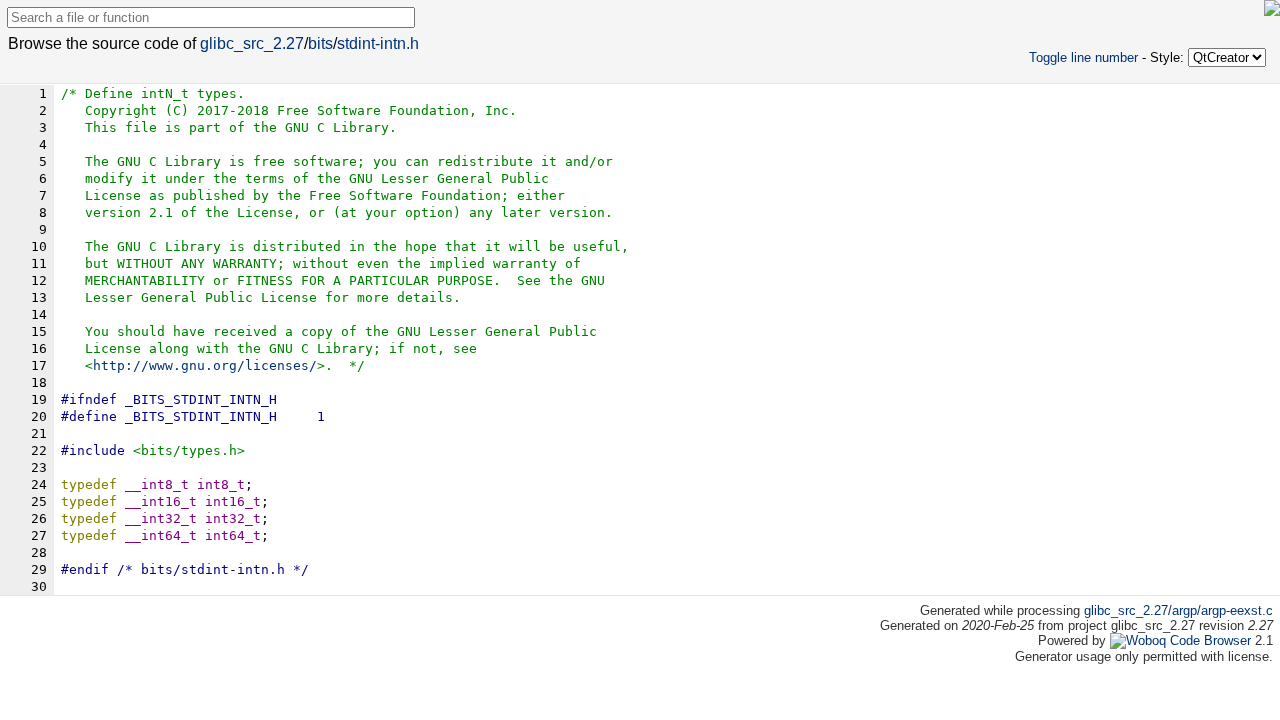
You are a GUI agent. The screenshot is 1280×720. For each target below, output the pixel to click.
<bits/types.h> (189, 450)
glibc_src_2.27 (252, 43)
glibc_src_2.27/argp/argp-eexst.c (1178, 610)
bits (320, 43)
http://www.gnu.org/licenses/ (205, 365)
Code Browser (1210, 640)
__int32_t (161, 518)
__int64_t (161, 535)
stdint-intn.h (378, 43)
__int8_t (157, 484)
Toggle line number (1083, 57)
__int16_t (161, 501)
